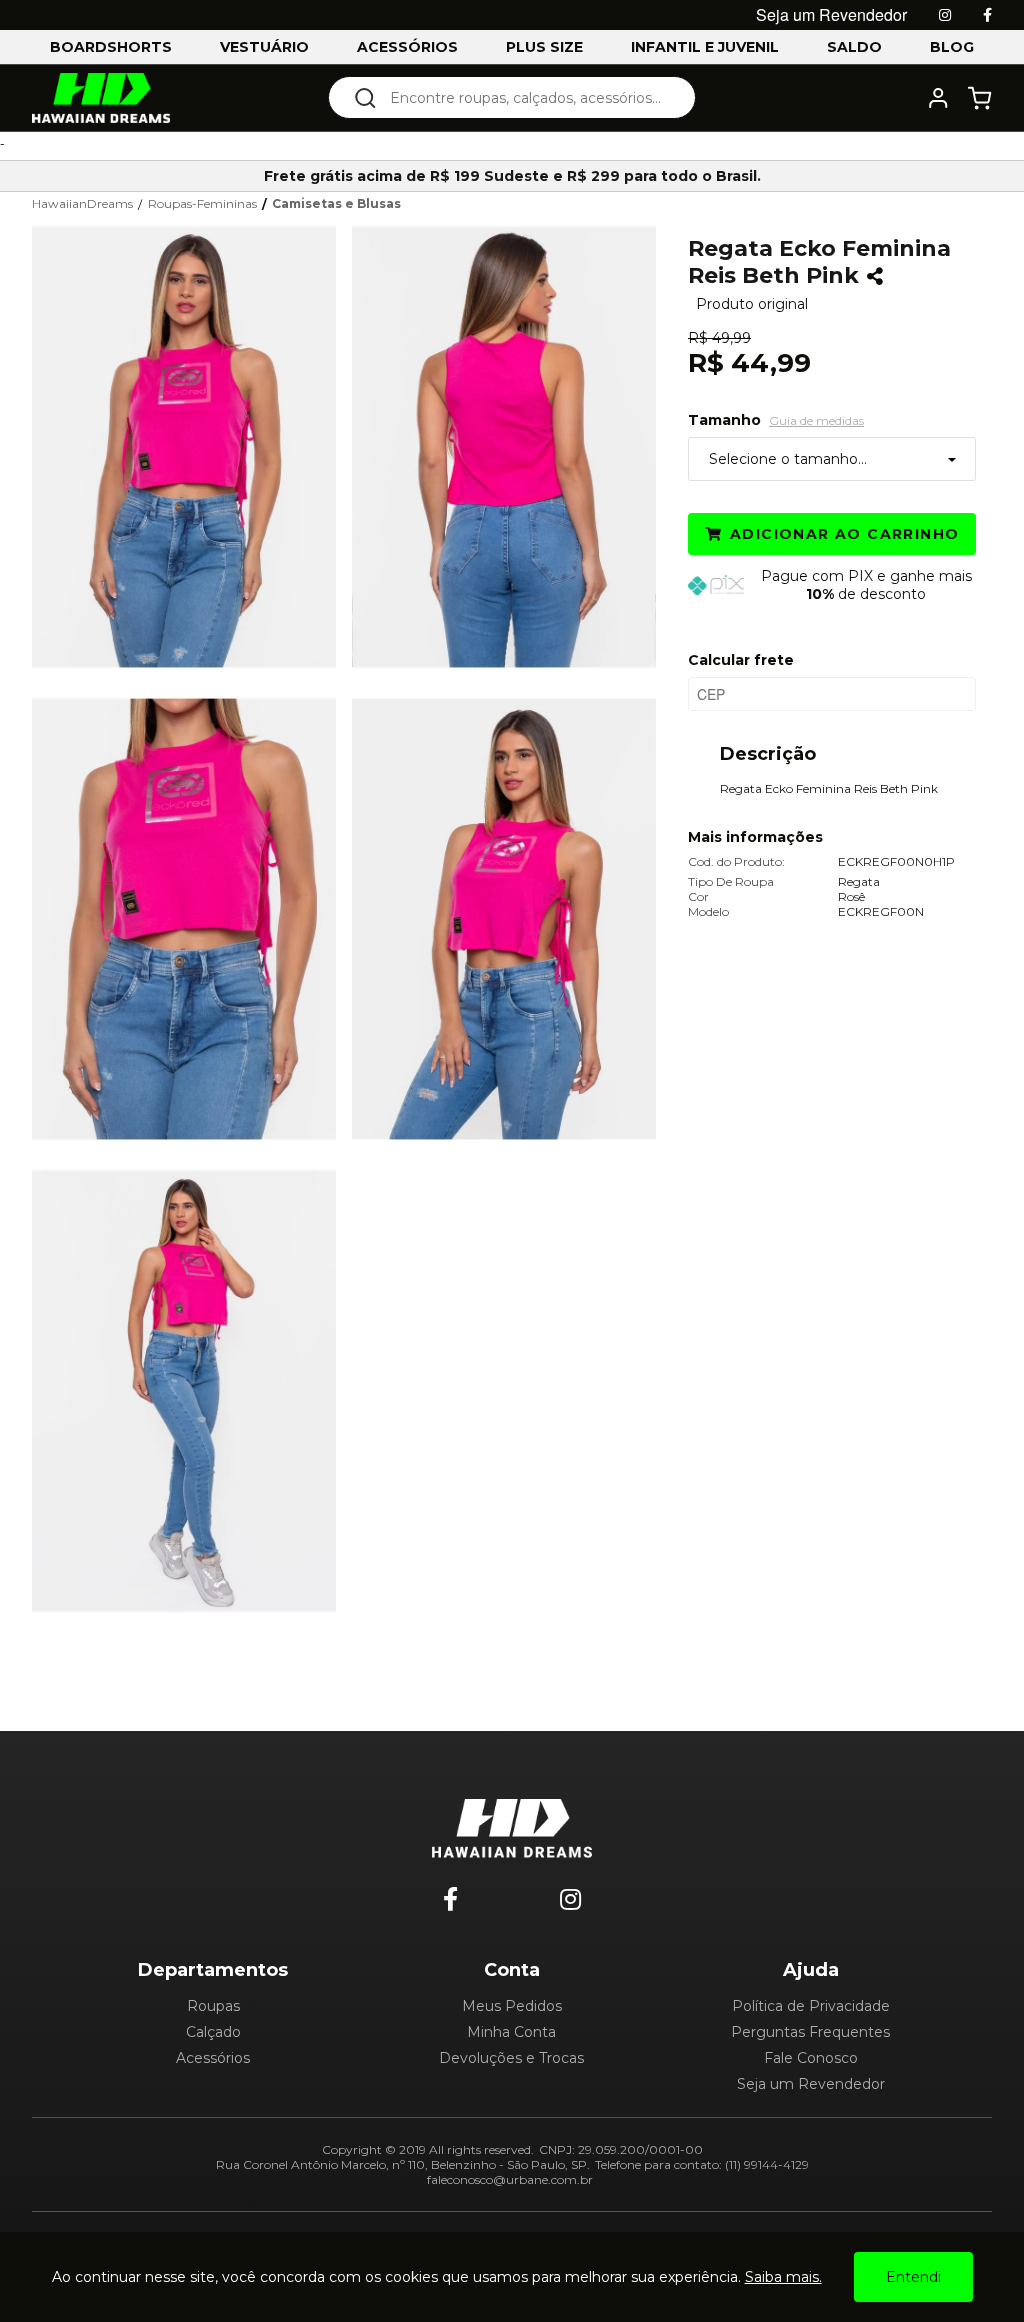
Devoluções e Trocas (511, 2058)
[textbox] (525, 97)
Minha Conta (511, 2032)
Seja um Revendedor (811, 2084)
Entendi (913, 2277)
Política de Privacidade (811, 2006)
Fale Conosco (811, 2058)
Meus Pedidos (512, 2006)
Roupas (213, 2006)
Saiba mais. (783, 2277)
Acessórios (213, 2058)
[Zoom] (192, 445)
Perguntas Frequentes (810, 2032)
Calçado (213, 2032)
